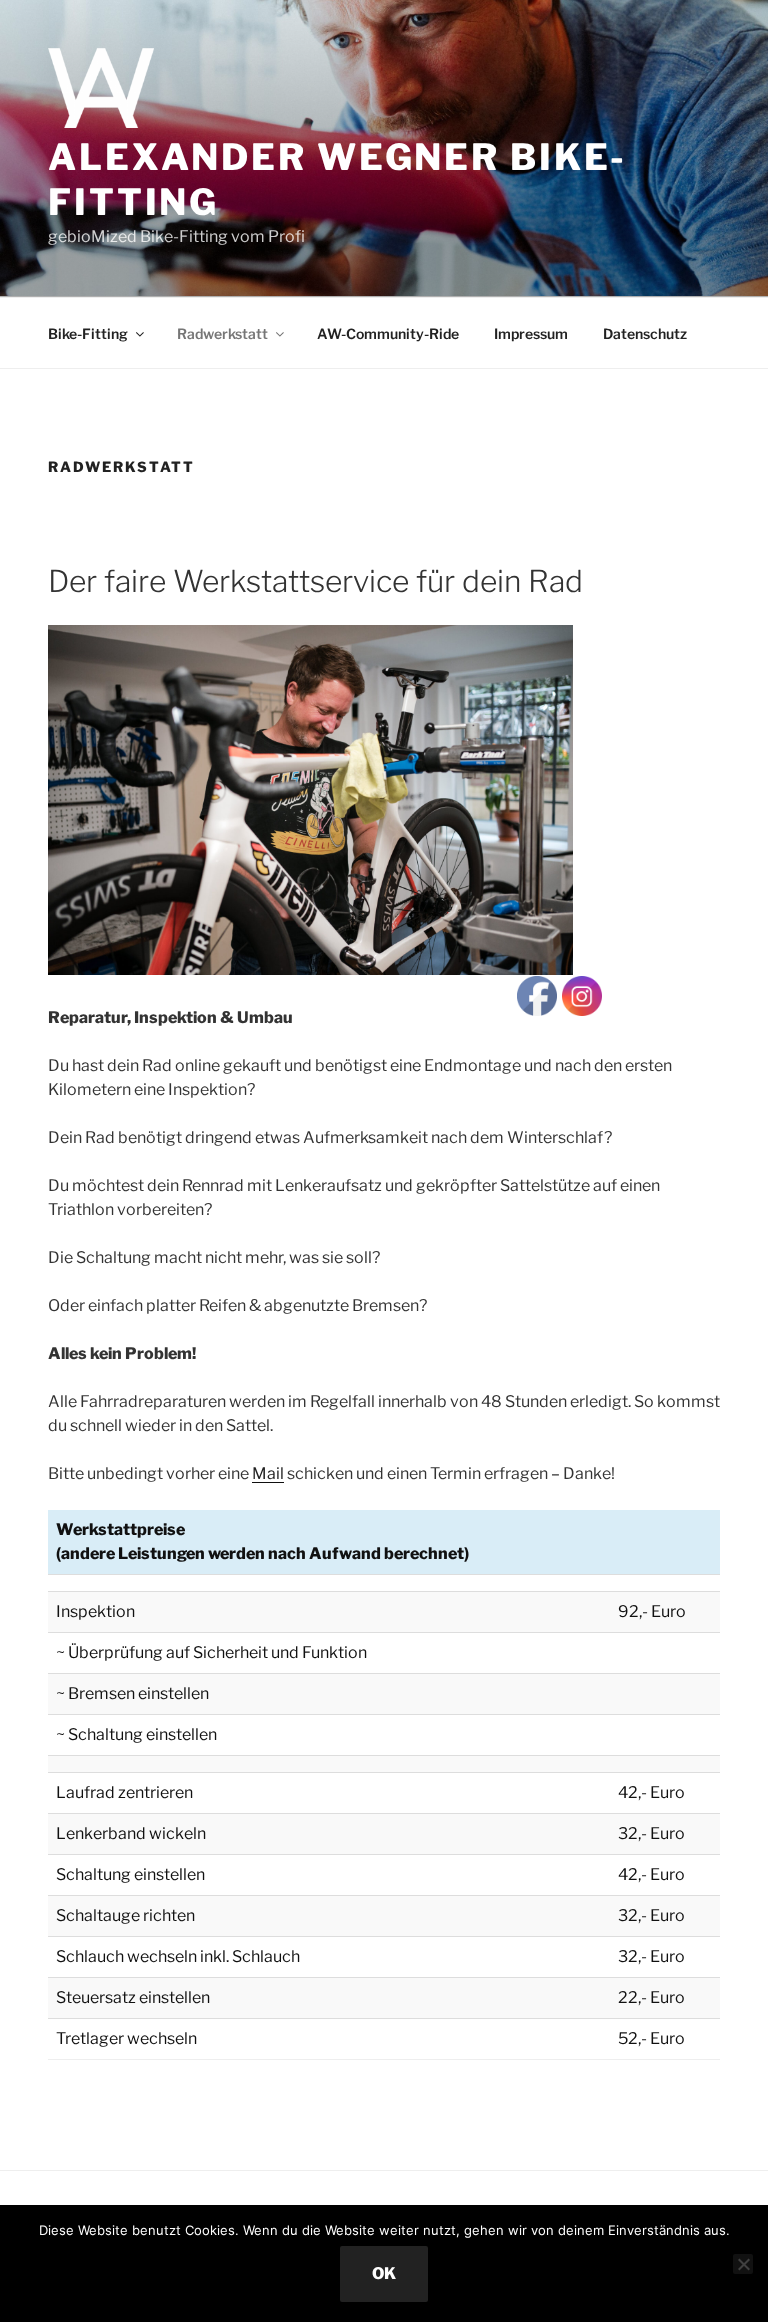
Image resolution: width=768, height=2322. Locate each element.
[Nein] (743, 2264)
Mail (268, 1473)
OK (384, 2273)
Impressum (531, 333)
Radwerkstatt (222, 333)
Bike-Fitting (88, 333)
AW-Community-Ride (388, 333)
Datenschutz (645, 333)
